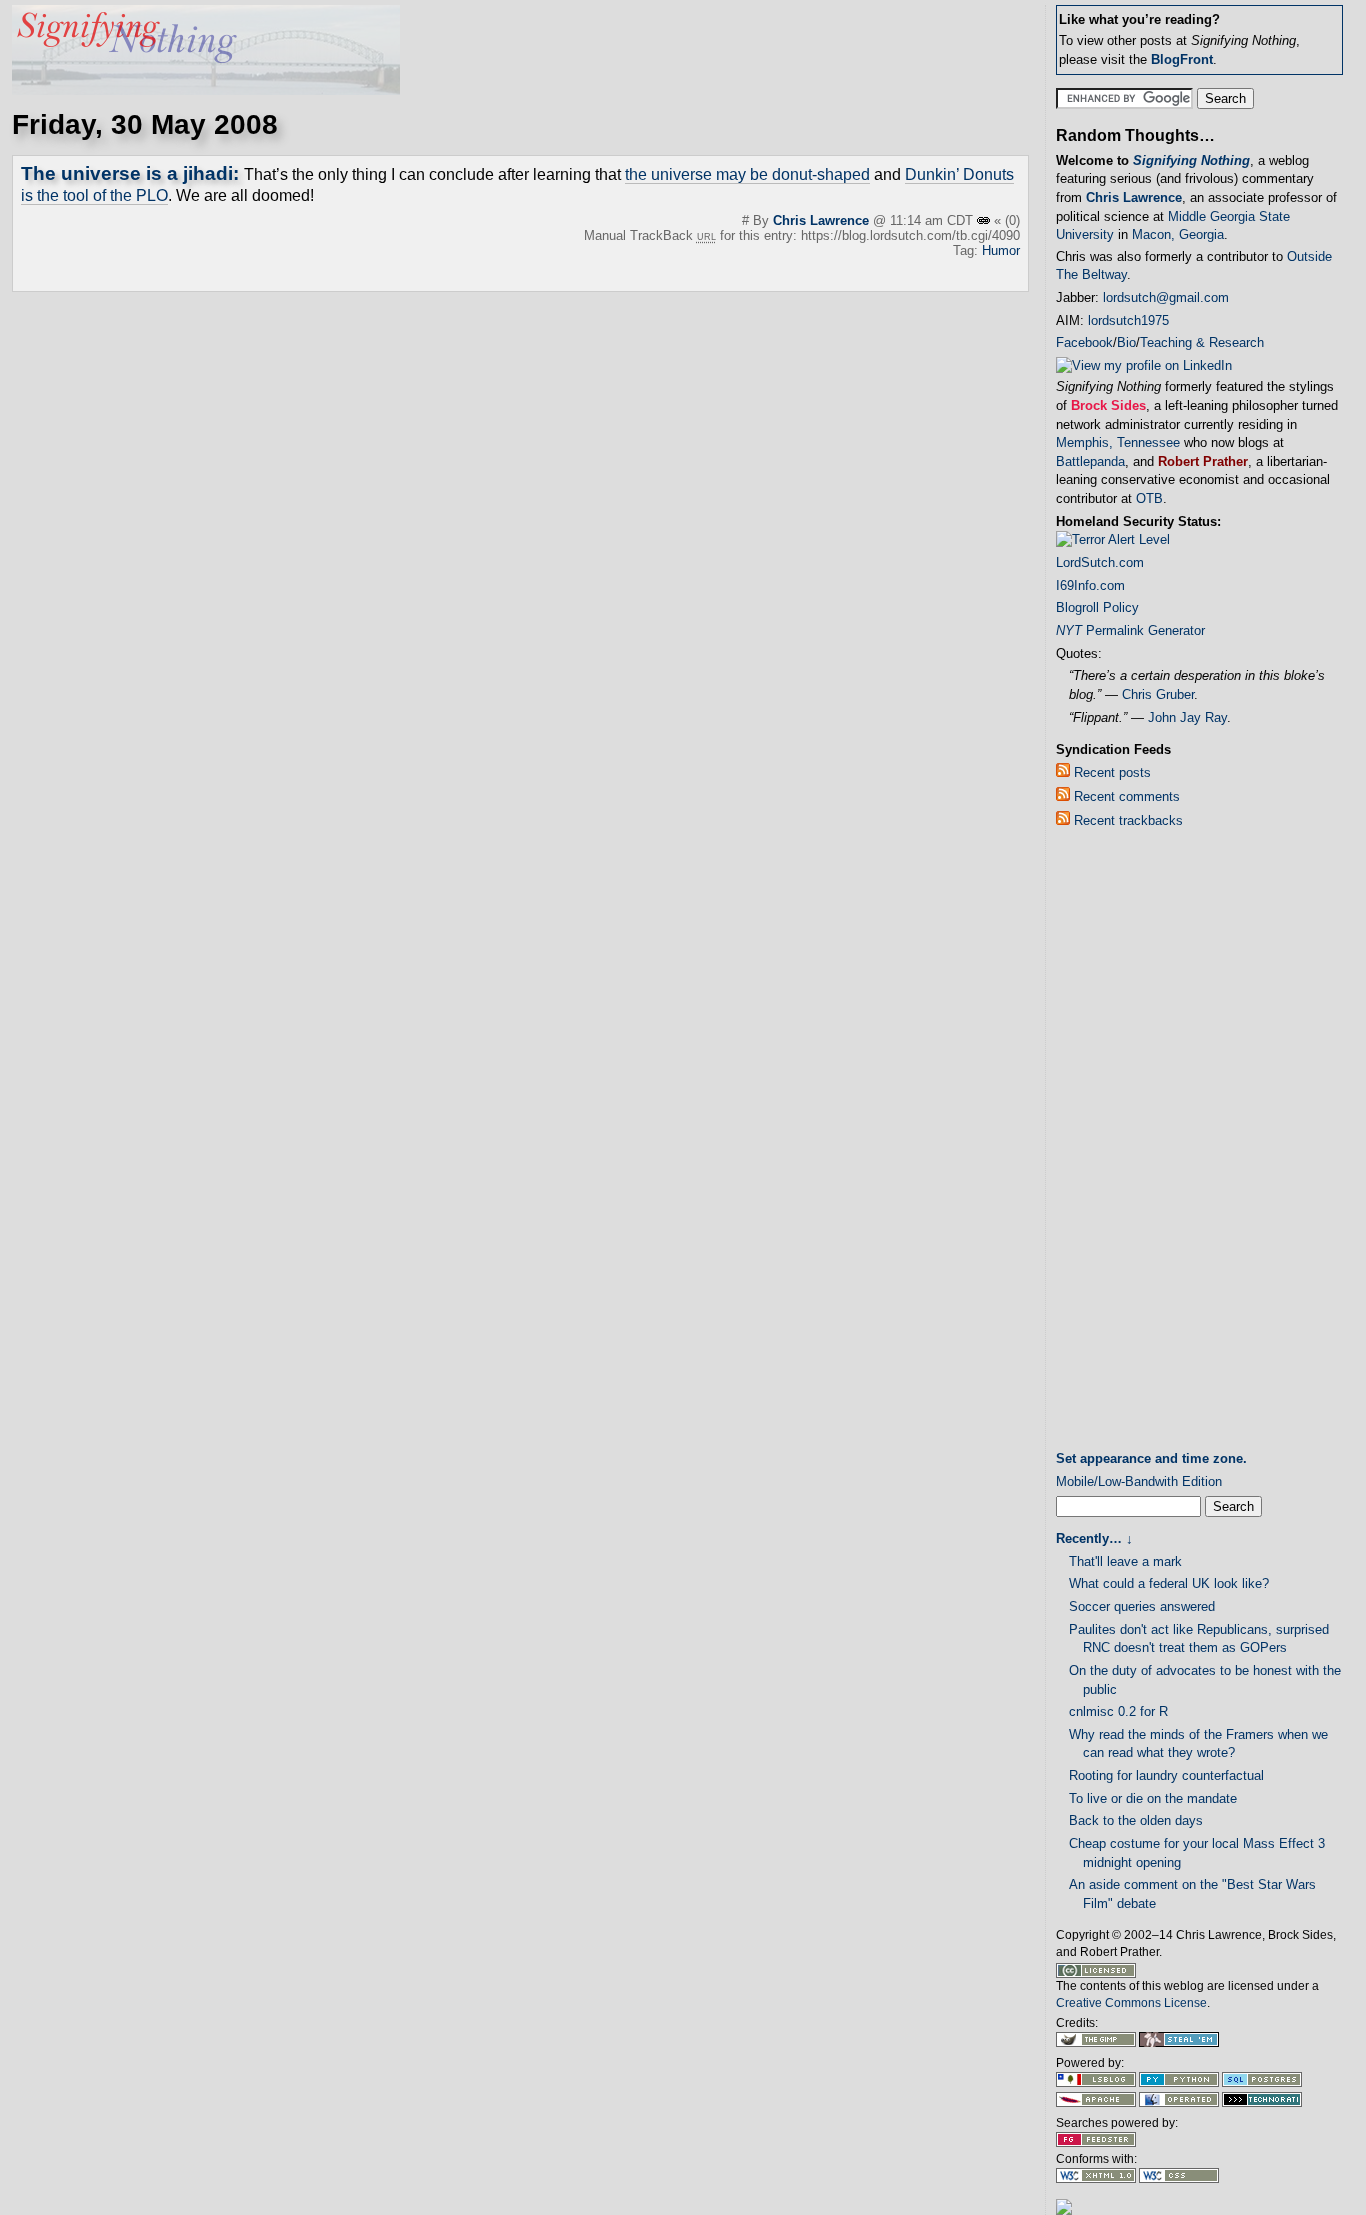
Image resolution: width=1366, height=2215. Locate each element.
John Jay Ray (1187, 717)
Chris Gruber (1158, 694)
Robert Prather (1203, 461)
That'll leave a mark (1125, 1561)
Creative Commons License (1131, 2003)
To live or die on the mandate (1153, 1798)
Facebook (1084, 342)
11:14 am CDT (933, 220)
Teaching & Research (1202, 342)
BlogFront (1182, 59)
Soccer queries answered (1142, 1606)
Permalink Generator (1130, 630)
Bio (1126, 342)
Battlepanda (1090, 461)
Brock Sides (1108, 405)
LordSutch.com (1100, 562)
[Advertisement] (1136, 1144)
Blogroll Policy (1097, 607)
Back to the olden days (1136, 1820)
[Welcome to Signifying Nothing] (206, 89)
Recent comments (1125, 796)
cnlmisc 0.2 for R (1118, 1711)
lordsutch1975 (1128, 320)
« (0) (1007, 220)
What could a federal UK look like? (1169, 1583)
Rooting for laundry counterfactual (1166, 1775)
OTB (1149, 498)
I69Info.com (1090, 585)
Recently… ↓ (1094, 1538)
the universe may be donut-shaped (747, 174)
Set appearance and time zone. (1151, 1458)
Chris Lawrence (821, 220)
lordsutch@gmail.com (1166, 297)
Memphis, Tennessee (1118, 442)
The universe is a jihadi (127, 173)
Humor (1001, 250)
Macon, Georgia (1178, 234)
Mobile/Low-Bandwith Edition (1139, 1481)
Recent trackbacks (1126, 820)
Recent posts (1110, 772)
